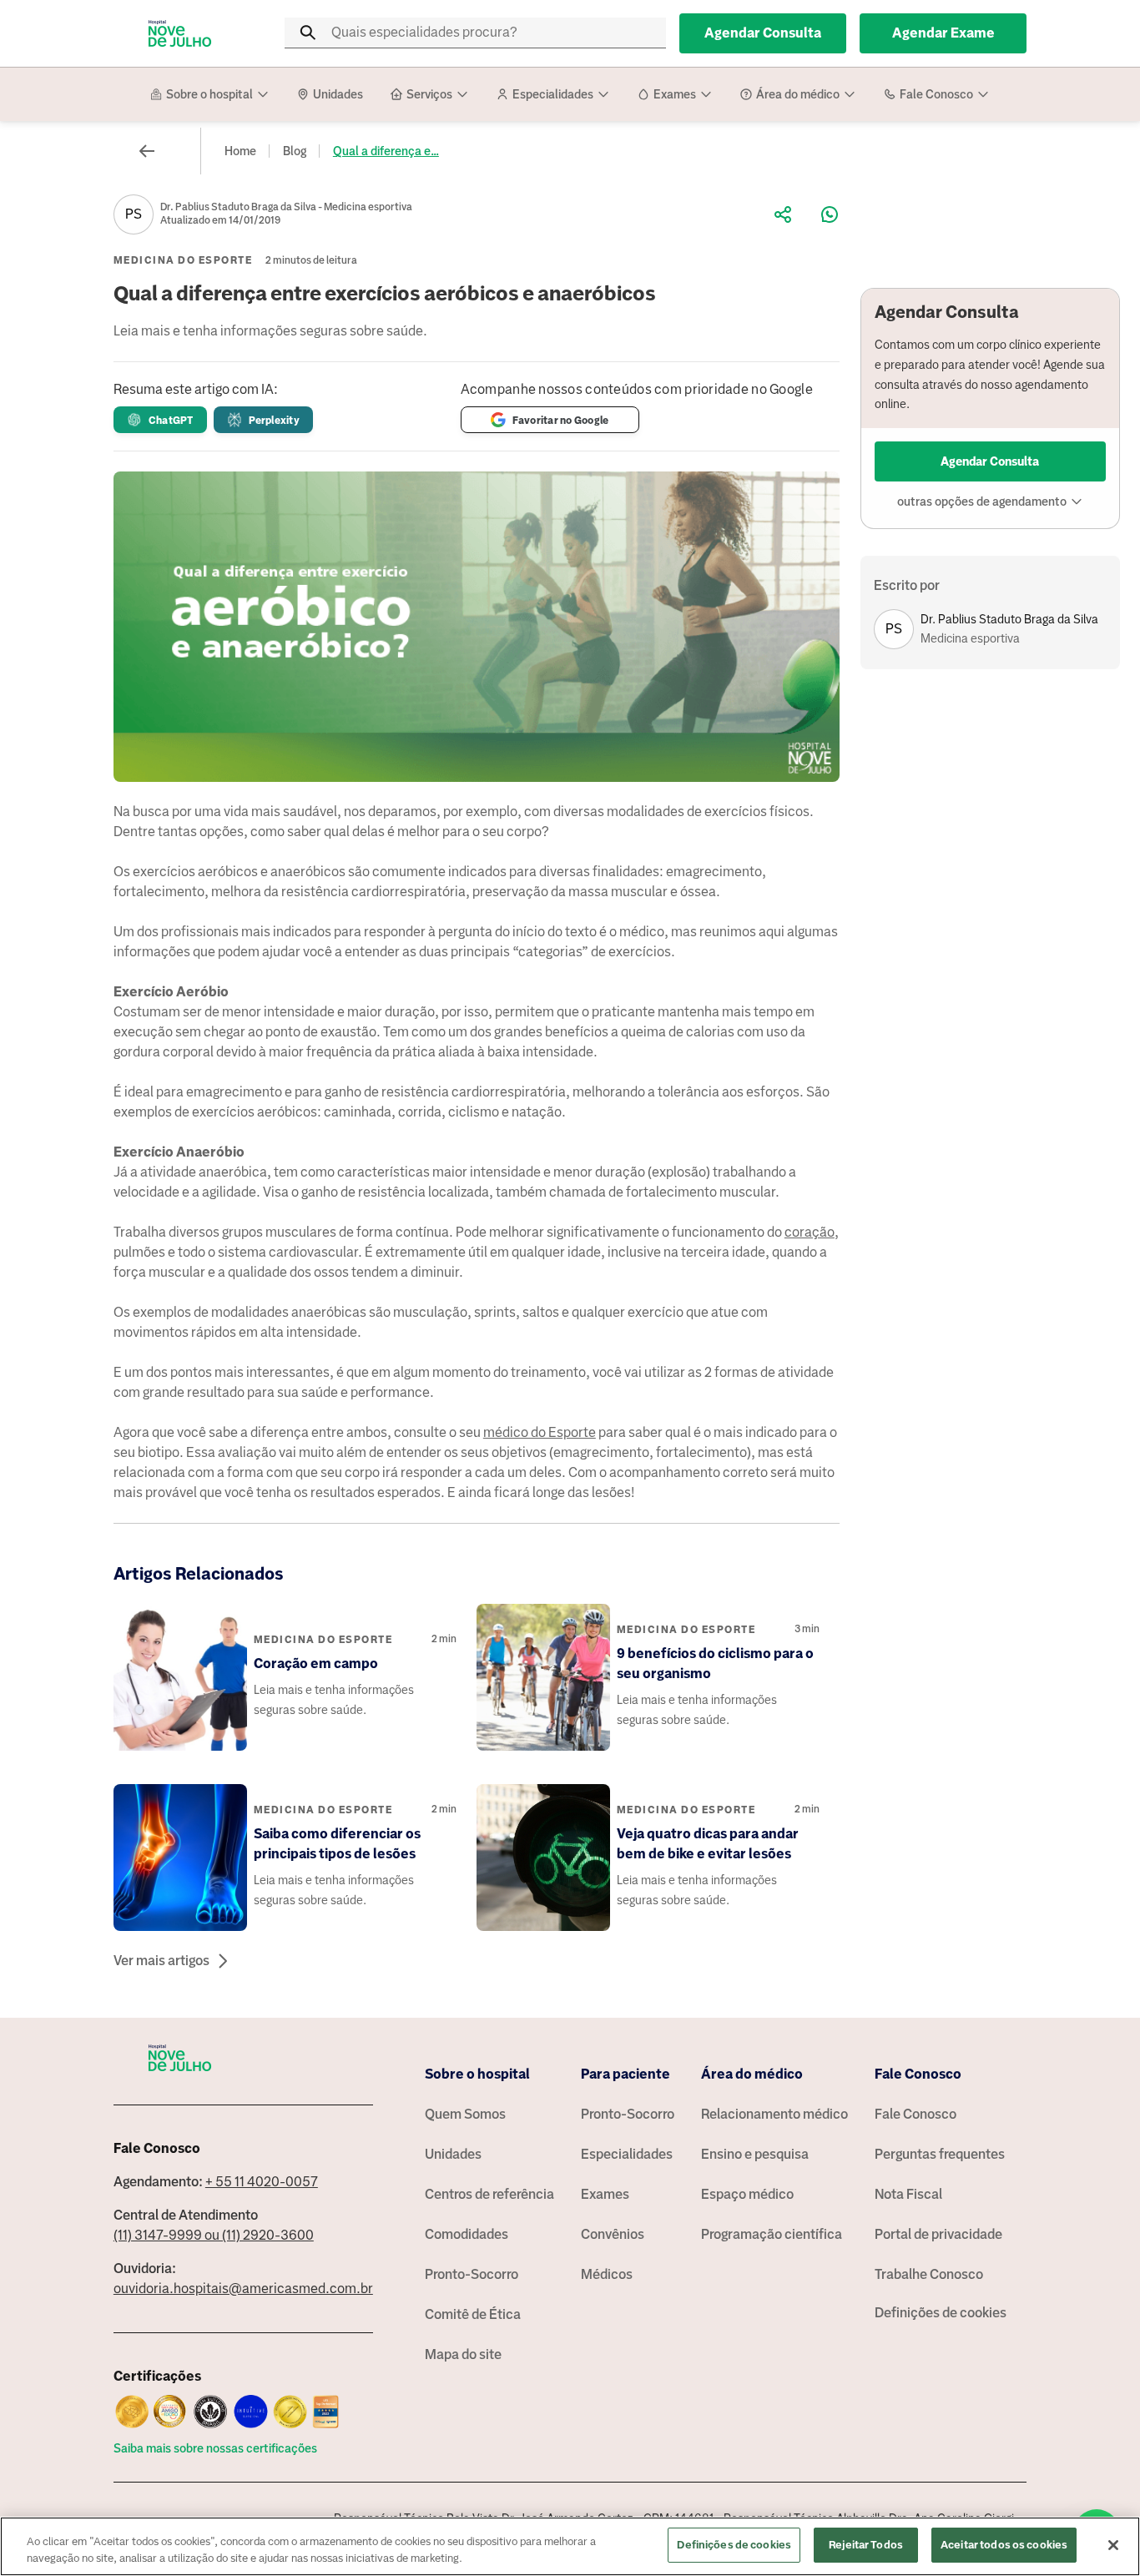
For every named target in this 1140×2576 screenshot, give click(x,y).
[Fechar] (1113, 2545)
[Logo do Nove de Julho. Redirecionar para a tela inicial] (180, 33)
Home (240, 151)
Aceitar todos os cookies (1004, 2545)
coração (810, 1232)
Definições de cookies (941, 2313)
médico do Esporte (540, 1432)
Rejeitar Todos (866, 2545)
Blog (295, 151)
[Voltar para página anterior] (147, 151)
